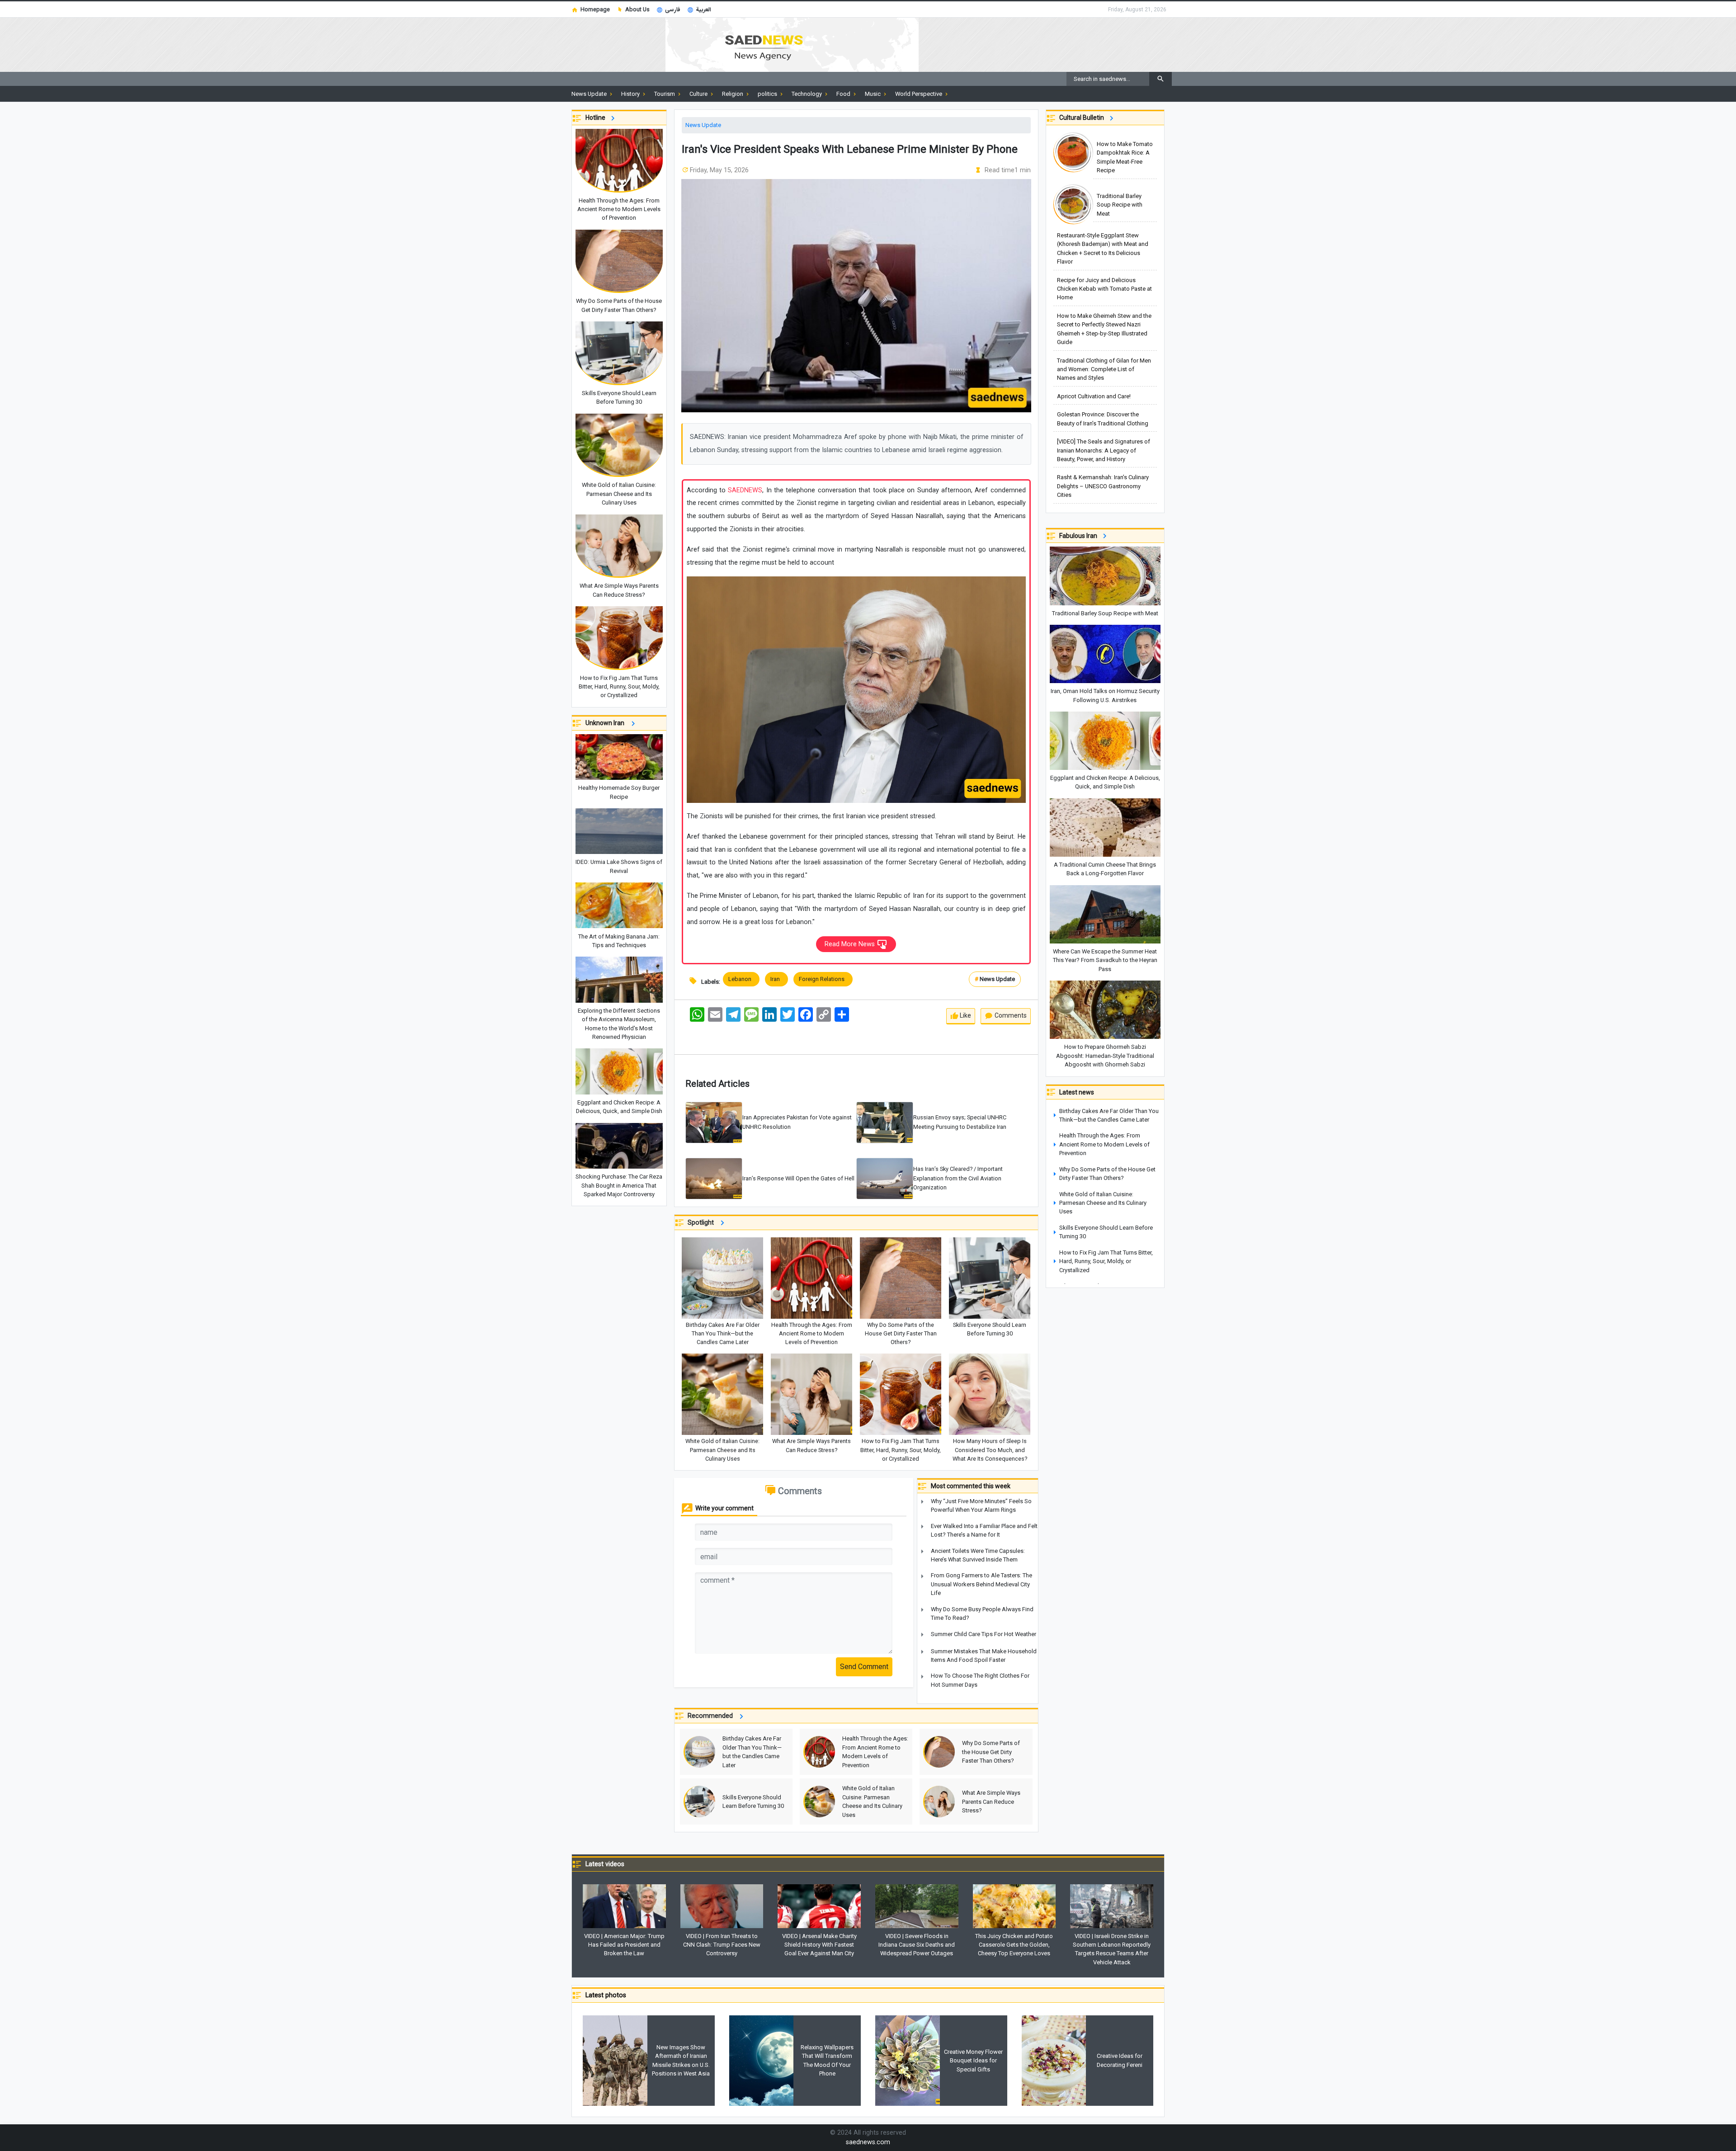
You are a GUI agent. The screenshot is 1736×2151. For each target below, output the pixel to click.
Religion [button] (733, 94)
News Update (703, 125)
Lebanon (741, 979)
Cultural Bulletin (1083, 118)
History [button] (631, 94)
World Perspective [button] (919, 94)
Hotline (597, 118)
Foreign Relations (823, 979)
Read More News (851, 944)
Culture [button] (699, 94)
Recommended (712, 1716)
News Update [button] (590, 94)
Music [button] (873, 94)
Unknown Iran (607, 723)
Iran (776, 979)
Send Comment (864, 1667)
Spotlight (703, 1223)
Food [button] (844, 94)
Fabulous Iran (1080, 536)
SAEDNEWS (745, 490)
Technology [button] (807, 94)
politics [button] (768, 94)
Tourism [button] (665, 94)
